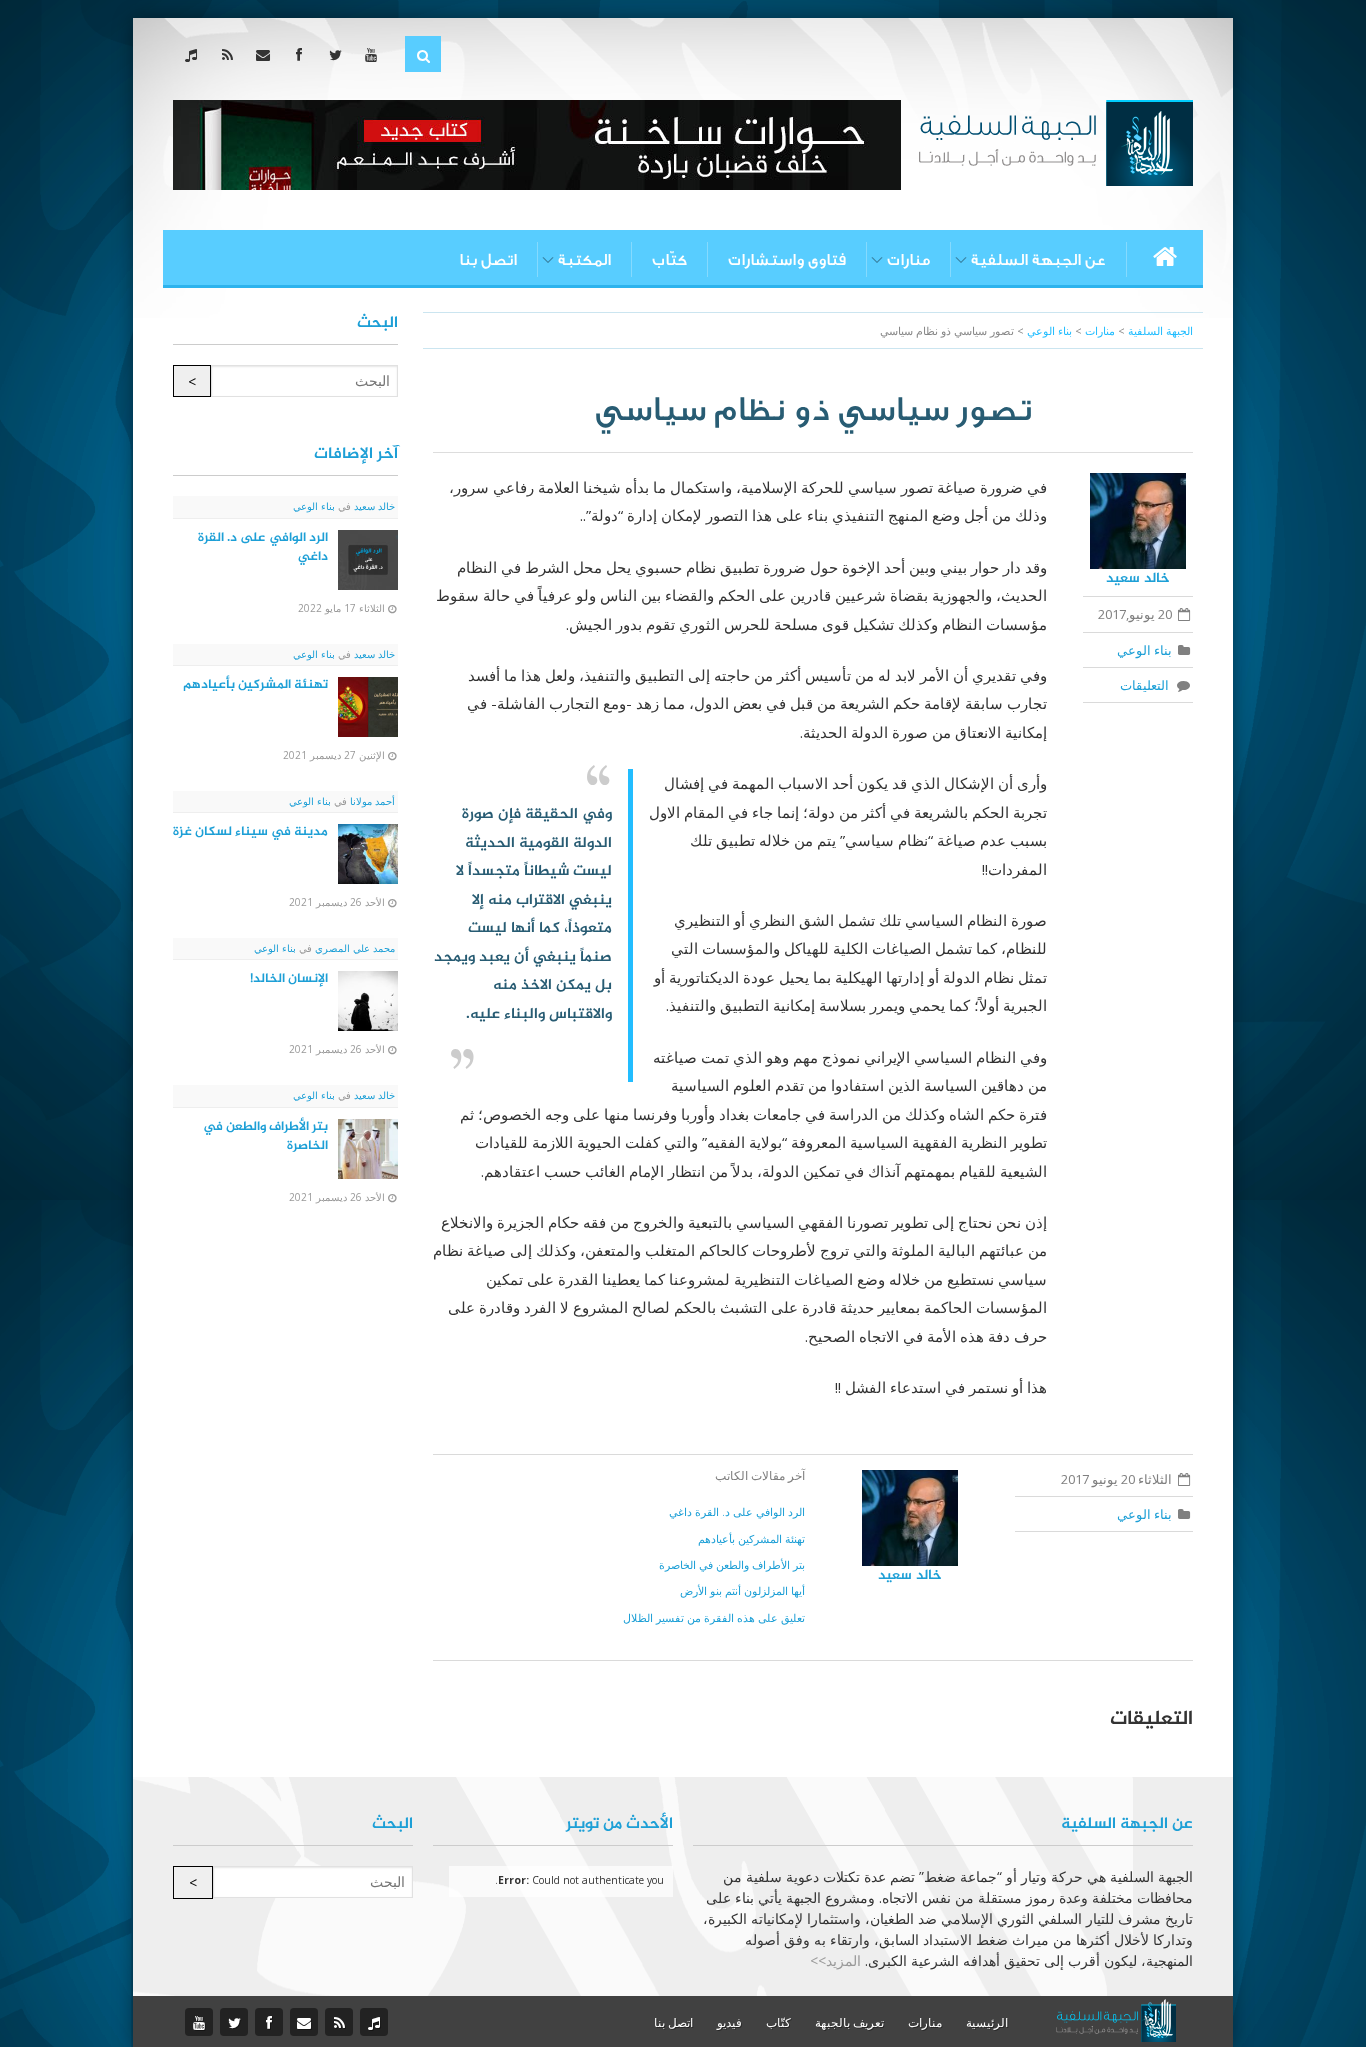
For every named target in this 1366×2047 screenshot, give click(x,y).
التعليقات (1147, 685)
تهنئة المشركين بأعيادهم (751, 1538)
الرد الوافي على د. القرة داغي (737, 1511)
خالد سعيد (1138, 578)
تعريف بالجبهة (849, 2022)
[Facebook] (303, 54)
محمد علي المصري (353, 948)
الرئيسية (987, 2022)
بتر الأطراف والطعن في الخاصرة (732, 1564)
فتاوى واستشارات (787, 260)
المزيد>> (835, 1960)
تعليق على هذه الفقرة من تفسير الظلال (714, 1617)
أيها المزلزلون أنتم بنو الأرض (742, 1590)
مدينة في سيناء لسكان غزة (250, 832)
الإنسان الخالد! (289, 979)
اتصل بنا (488, 260)
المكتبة (584, 260)
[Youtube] (375, 54)
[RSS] (231, 54)
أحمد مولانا (371, 801)
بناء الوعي (1144, 650)
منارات (908, 260)
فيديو (729, 2022)
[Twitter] (339, 54)
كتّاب (669, 260)
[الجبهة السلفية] (1055, 141)
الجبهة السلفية (1160, 330)
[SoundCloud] (195, 54)
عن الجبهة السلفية (1038, 260)
